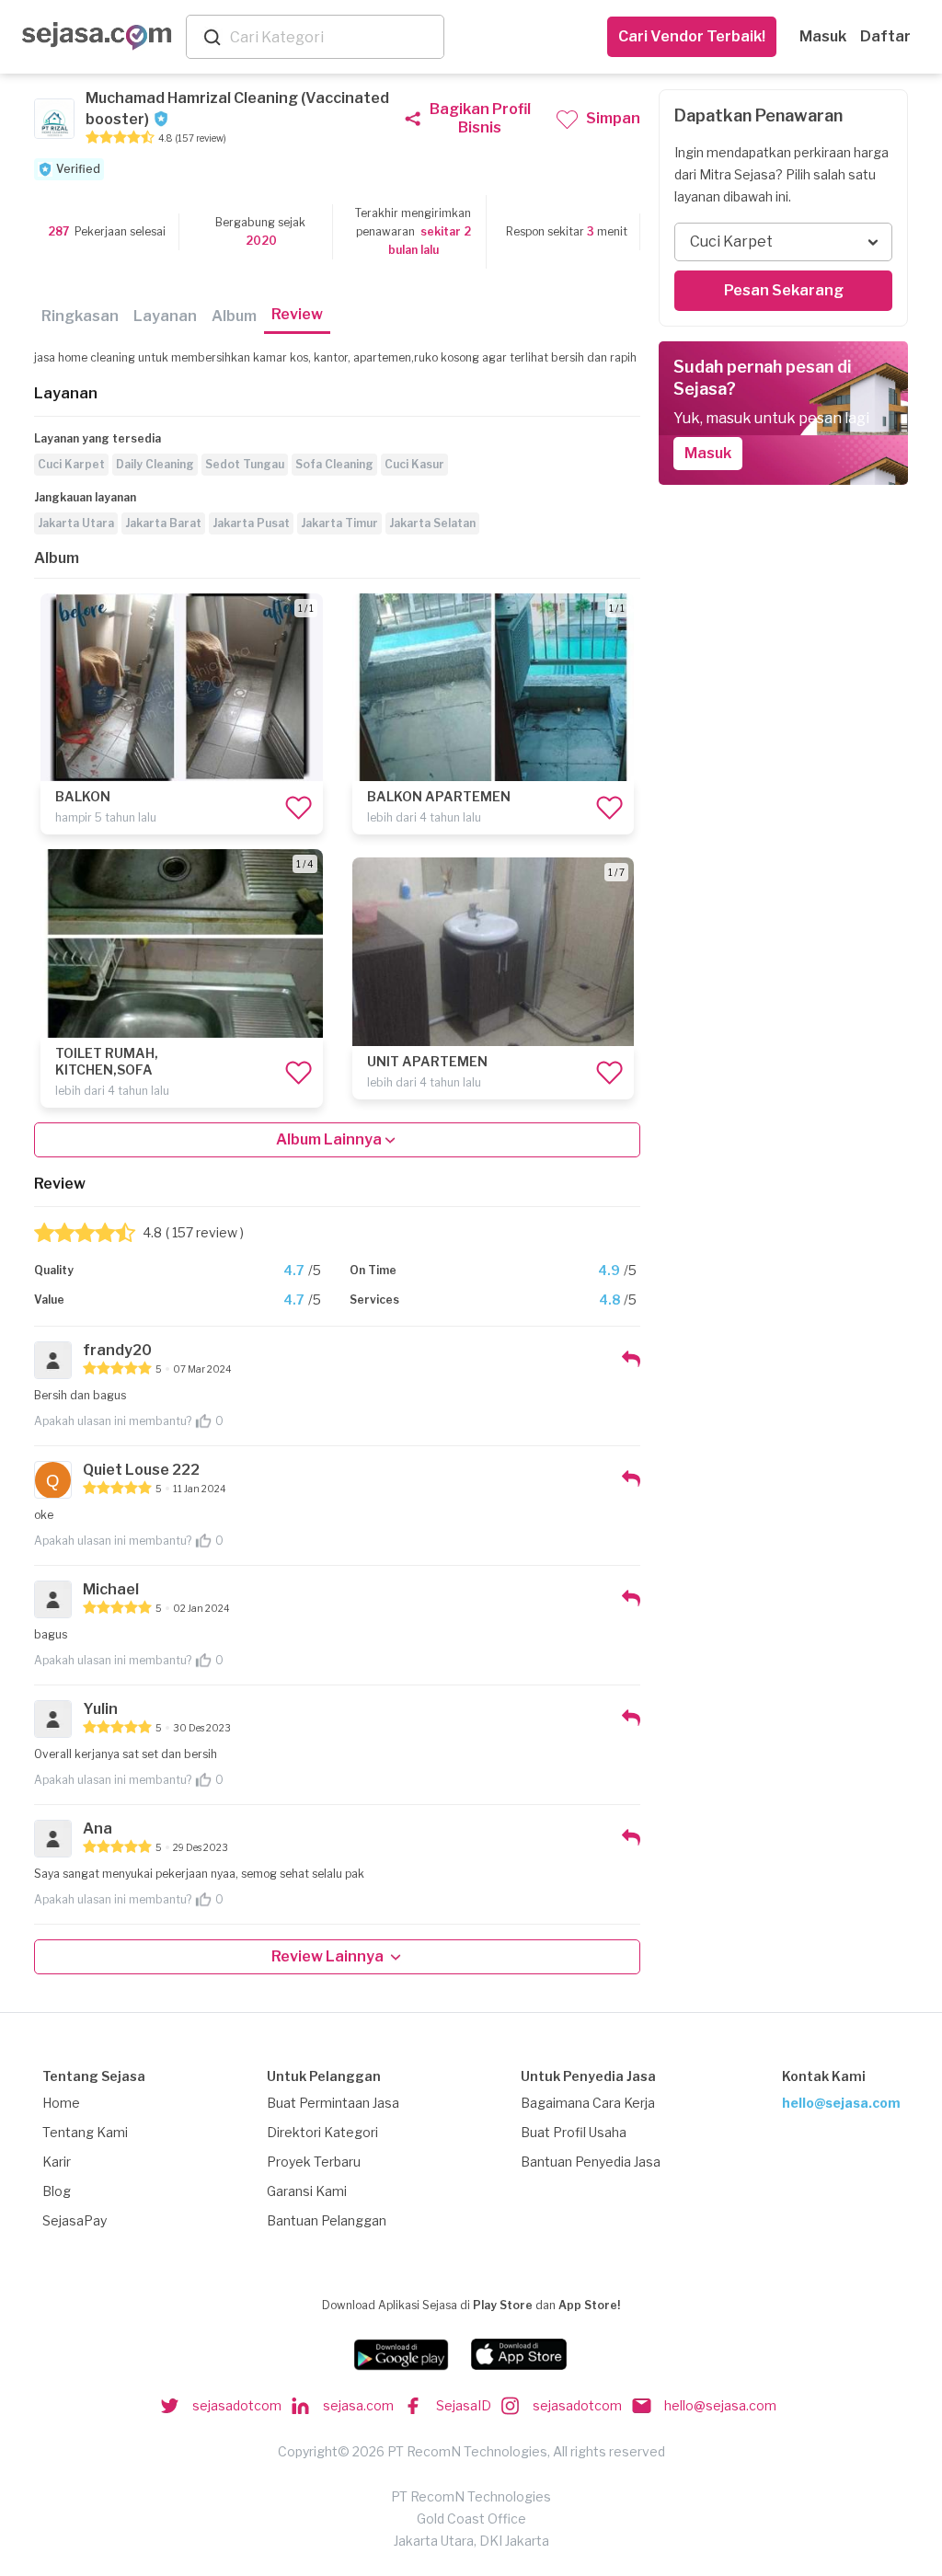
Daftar (885, 36)
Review (297, 314)
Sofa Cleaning (334, 464)
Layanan (165, 316)
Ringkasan (80, 316)
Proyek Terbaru (314, 2162)
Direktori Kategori (322, 2132)
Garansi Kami (307, 2191)
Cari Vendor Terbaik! (692, 36)
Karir (57, 2162)
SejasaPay (75, 2220)
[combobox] (333, 37)
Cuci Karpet (71, 464)
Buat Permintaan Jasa (333, 2103)
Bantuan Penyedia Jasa (591, 2162)
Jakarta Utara (76, 523)
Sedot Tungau (245, 464)
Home (61, 2103)
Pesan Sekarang (784, 290)
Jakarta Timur (339, 523)
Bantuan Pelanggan (327, 2220)
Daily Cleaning (155, 464)
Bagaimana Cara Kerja (588, 2103)
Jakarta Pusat (251, 523)
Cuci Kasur (414, 464)
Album (234, 316)
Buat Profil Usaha (574, 2132)
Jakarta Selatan (432, 523)
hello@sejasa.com (841, 2103)
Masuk (823, 36)
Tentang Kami (85, 2132)
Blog (57, 2191)
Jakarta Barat (163, 523)
